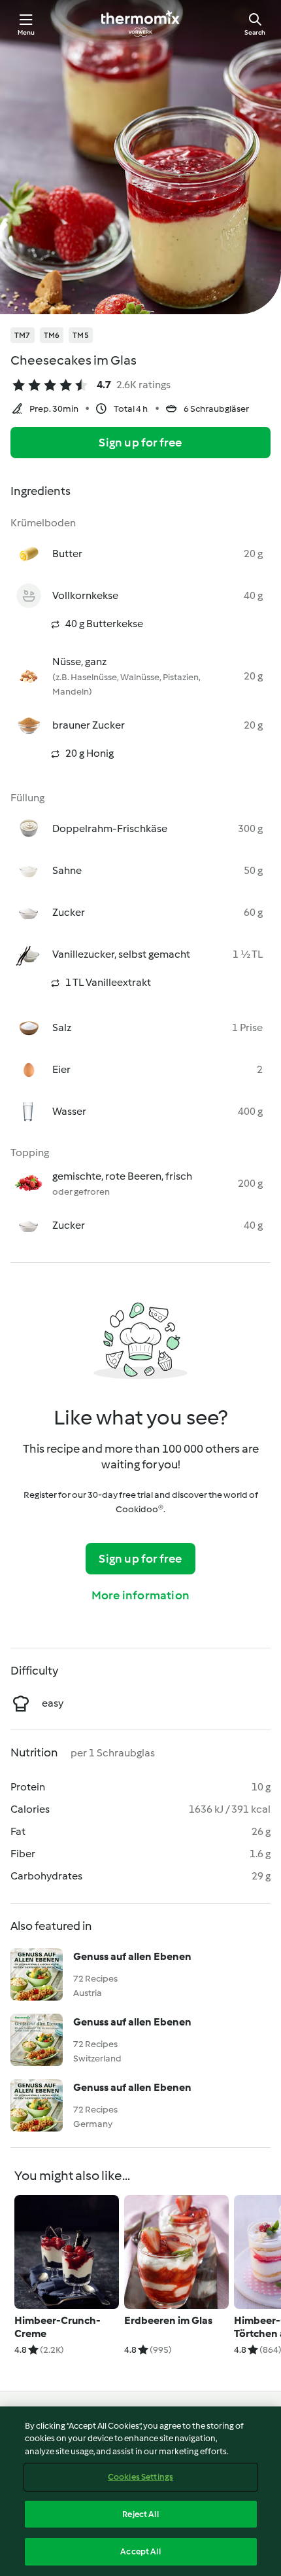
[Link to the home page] (140, 24)
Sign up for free (140, 443)
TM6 (52, 335)
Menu (26, 32)
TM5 (81, 335)
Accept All (140, 2551)
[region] (140, 2491)
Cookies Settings (140, 2477)
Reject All (140, 2514)
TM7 (23, 335)
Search (255, 32)
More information (140, 1595)
